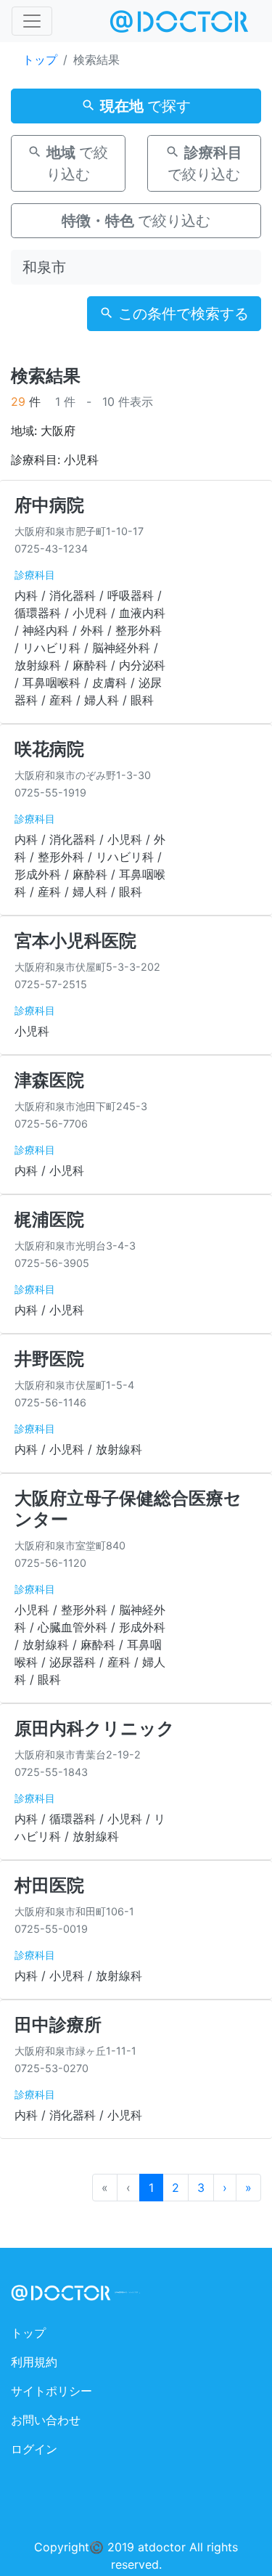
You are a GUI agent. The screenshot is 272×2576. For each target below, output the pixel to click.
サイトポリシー (51, 2391)
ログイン (34, 2449)
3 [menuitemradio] (201, 2188)
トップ (40, 60)
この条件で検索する (181, 314)
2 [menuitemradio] (176, 2188)
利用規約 (34, 2362)
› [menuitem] (225, 2188)
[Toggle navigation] (32, 21)
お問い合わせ (46, 2420)
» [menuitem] (248, 2188)
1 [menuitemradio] (151, 2188)
